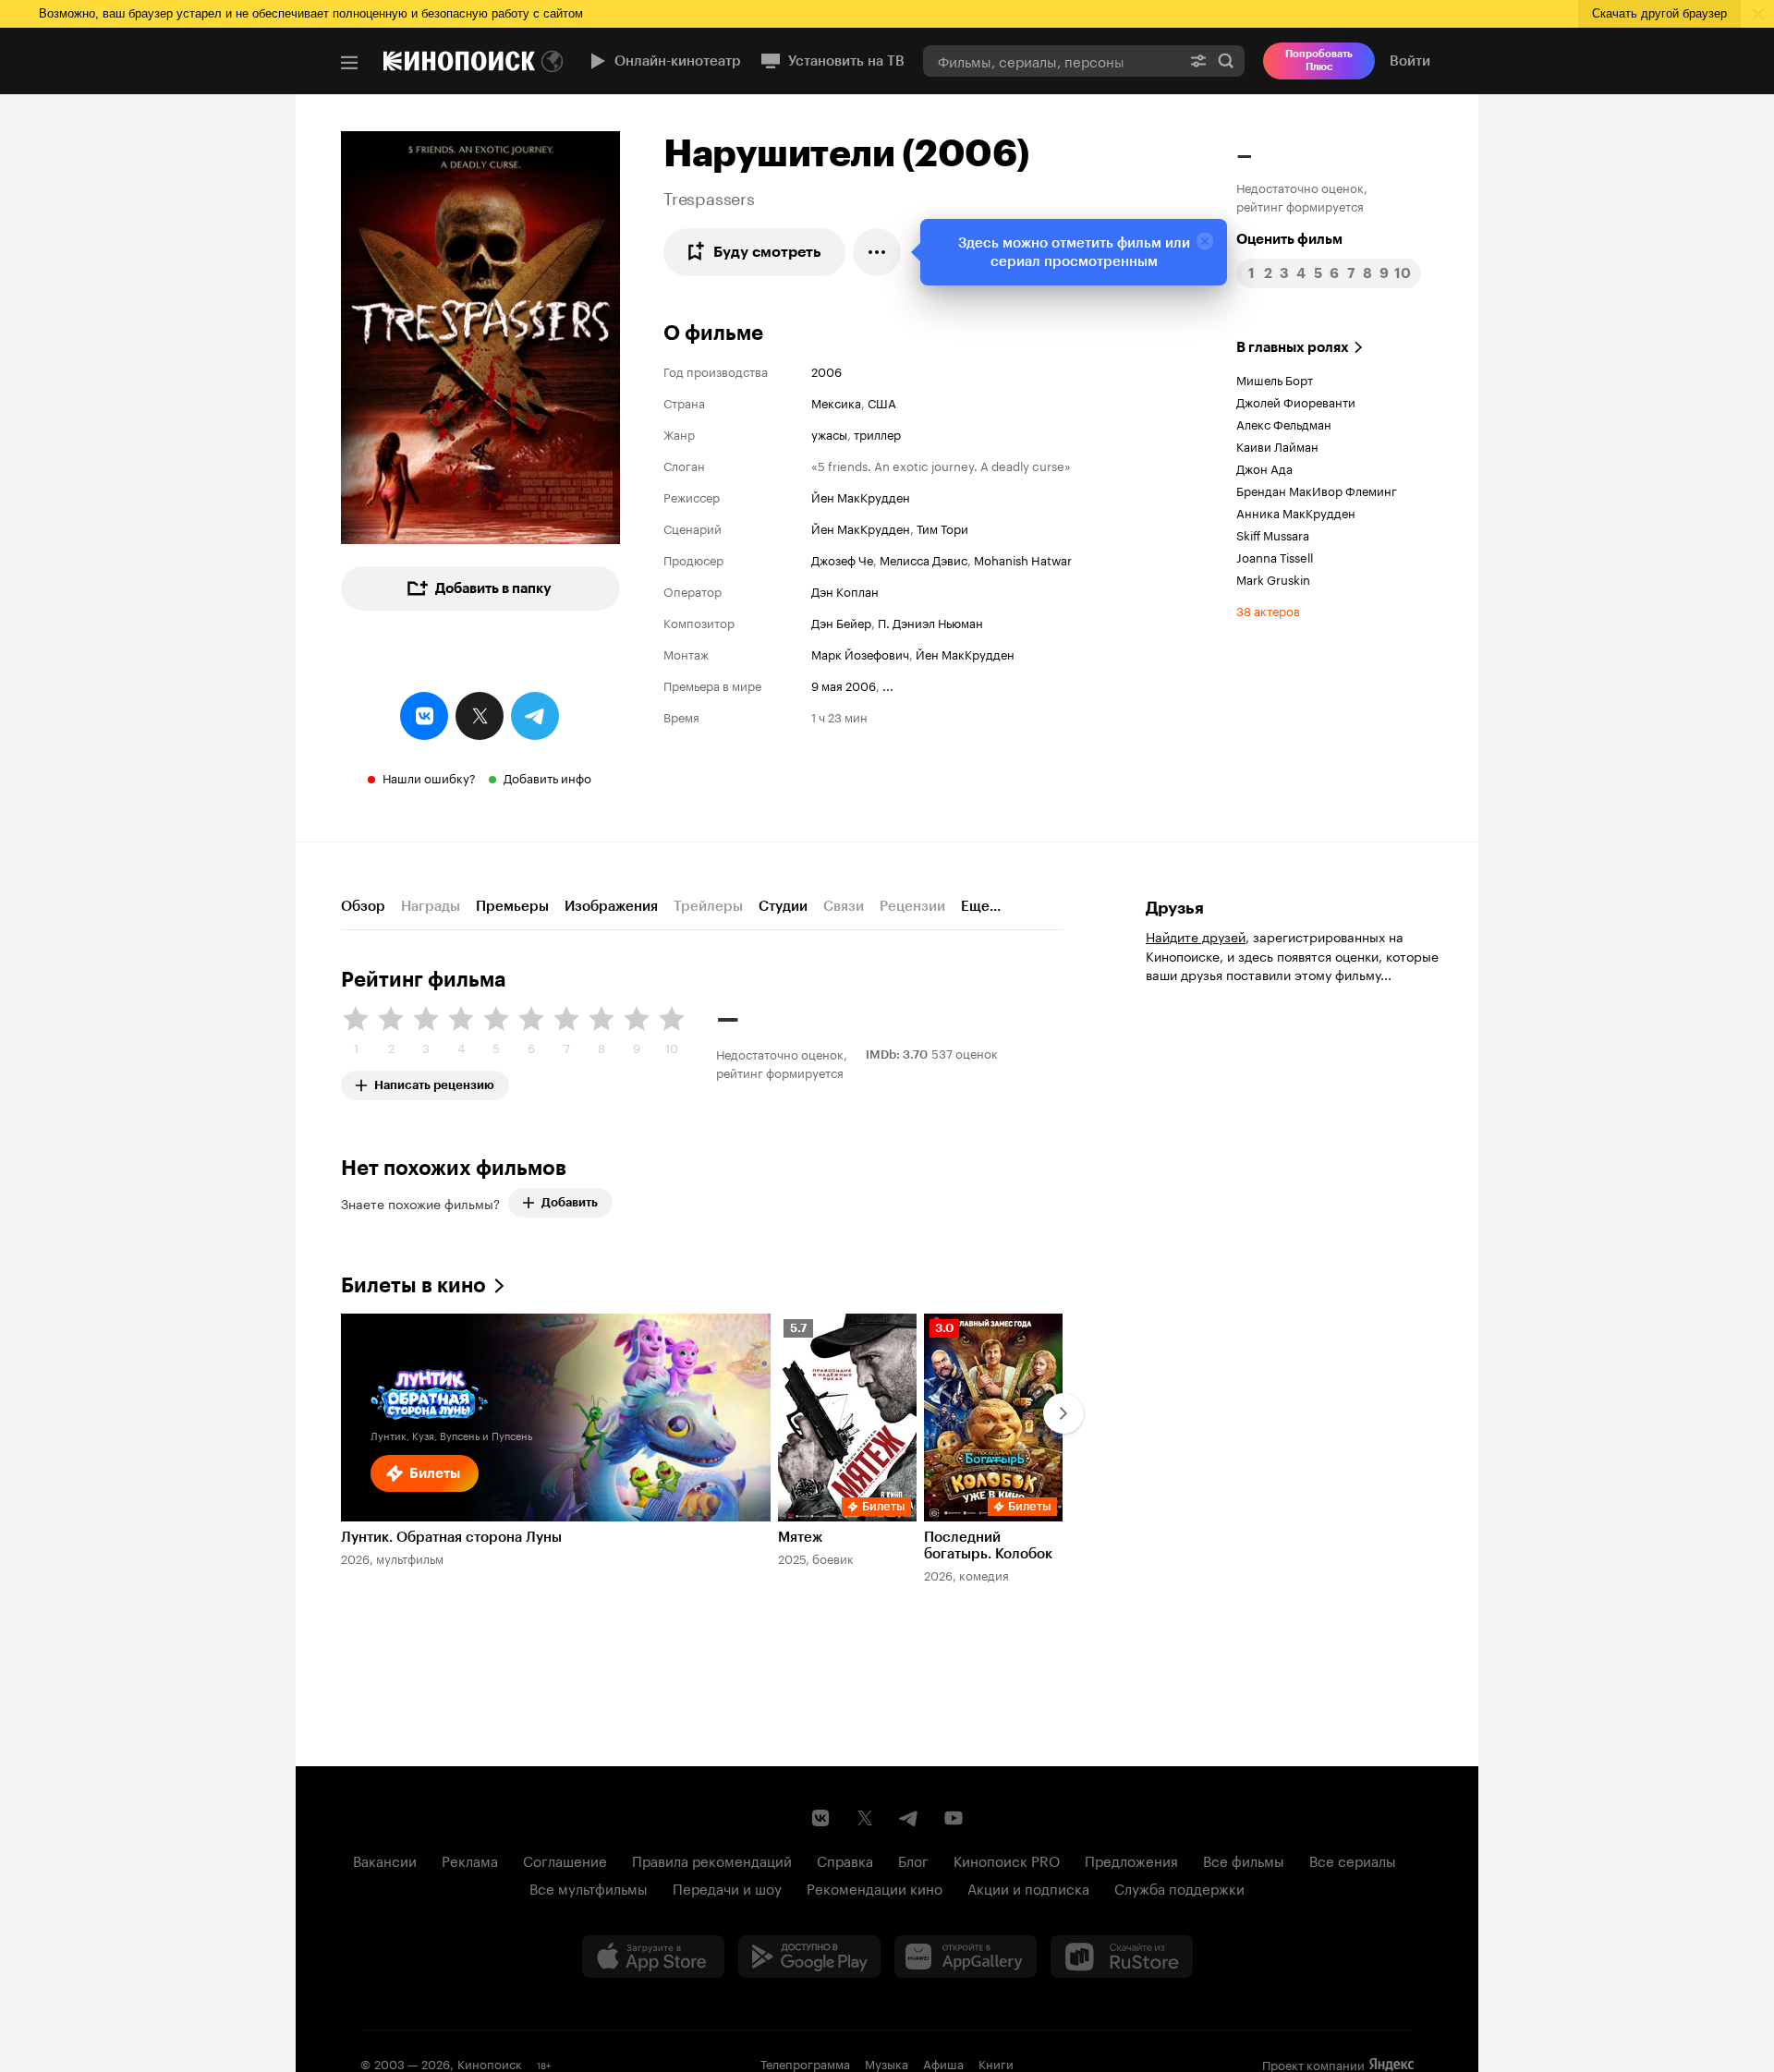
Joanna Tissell (1275, 556)
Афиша (943, 2063)
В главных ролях (1293, 347)
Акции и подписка (1028, 1887)
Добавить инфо (547, 777)
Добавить (570, 1202)
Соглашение (565, 1860)
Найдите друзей (1196, 936)
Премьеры (512, 906)
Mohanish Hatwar (1023, 559)
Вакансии (385, 1860)
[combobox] (1051, 61)
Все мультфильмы (589, 1887)
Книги (996, 2063)
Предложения (1131, 1860)
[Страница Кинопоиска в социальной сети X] (865, 1818)
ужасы (829, 433)
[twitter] (480, 716)
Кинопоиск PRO (1007, 1860)
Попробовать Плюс (1319, 61)
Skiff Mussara (1273, 534)
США (882, 402)
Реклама (470, 1860)
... (888, 685)
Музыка (887, 2063)
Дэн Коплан (845, 590)
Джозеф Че (842, 559)
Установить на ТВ (846, 61)
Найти (1226, 61)
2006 (826, 370)
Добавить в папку (493, 588)
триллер (877, 433)
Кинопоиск (490, 2063)
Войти (1410, 61)
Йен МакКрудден (861, 496)
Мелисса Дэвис (923, 559)
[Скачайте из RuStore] (1122, 1957)
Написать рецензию (434, 1081)
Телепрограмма (805, 2063)
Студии (783, 906)
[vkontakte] (424, 716)
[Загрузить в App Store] (653, 1957)
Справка (845, 1860)
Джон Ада (1264, 467)
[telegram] (535, 716)
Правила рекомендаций (712, 1860)
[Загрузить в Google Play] (809, 1957)
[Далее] (1063, 1413)
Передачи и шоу (727, 1887)
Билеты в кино (413, 1285)
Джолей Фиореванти (1296, 401)
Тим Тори (942, 527)
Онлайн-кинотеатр (678, 61)
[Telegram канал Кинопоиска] (909, 1818)
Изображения (611, 906)
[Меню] (349, 63)
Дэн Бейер (841, 622)
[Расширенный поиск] (1198, 61)
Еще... (981, 906)
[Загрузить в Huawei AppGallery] (966, 1957)
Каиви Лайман (1277, 445)
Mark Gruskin (1273, 578)
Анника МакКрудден (1296, 512)
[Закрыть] (1205, 241)
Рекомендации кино (875, 1887)
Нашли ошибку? (429, 777)
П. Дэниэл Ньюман (930, 622)
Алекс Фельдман (1284, 423)
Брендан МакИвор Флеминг (1317, 490)
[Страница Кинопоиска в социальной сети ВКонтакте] (820, 1818)
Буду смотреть (767, 252)
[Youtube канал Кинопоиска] (954, 1818)
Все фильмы (1244, 1860)
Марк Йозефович (860, 653)
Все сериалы (1353, 1860)
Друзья (1175, 908)
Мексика (836, 402)
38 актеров (1268, 610)
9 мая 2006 (844, 685)
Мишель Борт (1275, 379)
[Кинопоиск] (459, 61)
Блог (913, 1860)
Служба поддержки (1179, 1887)
